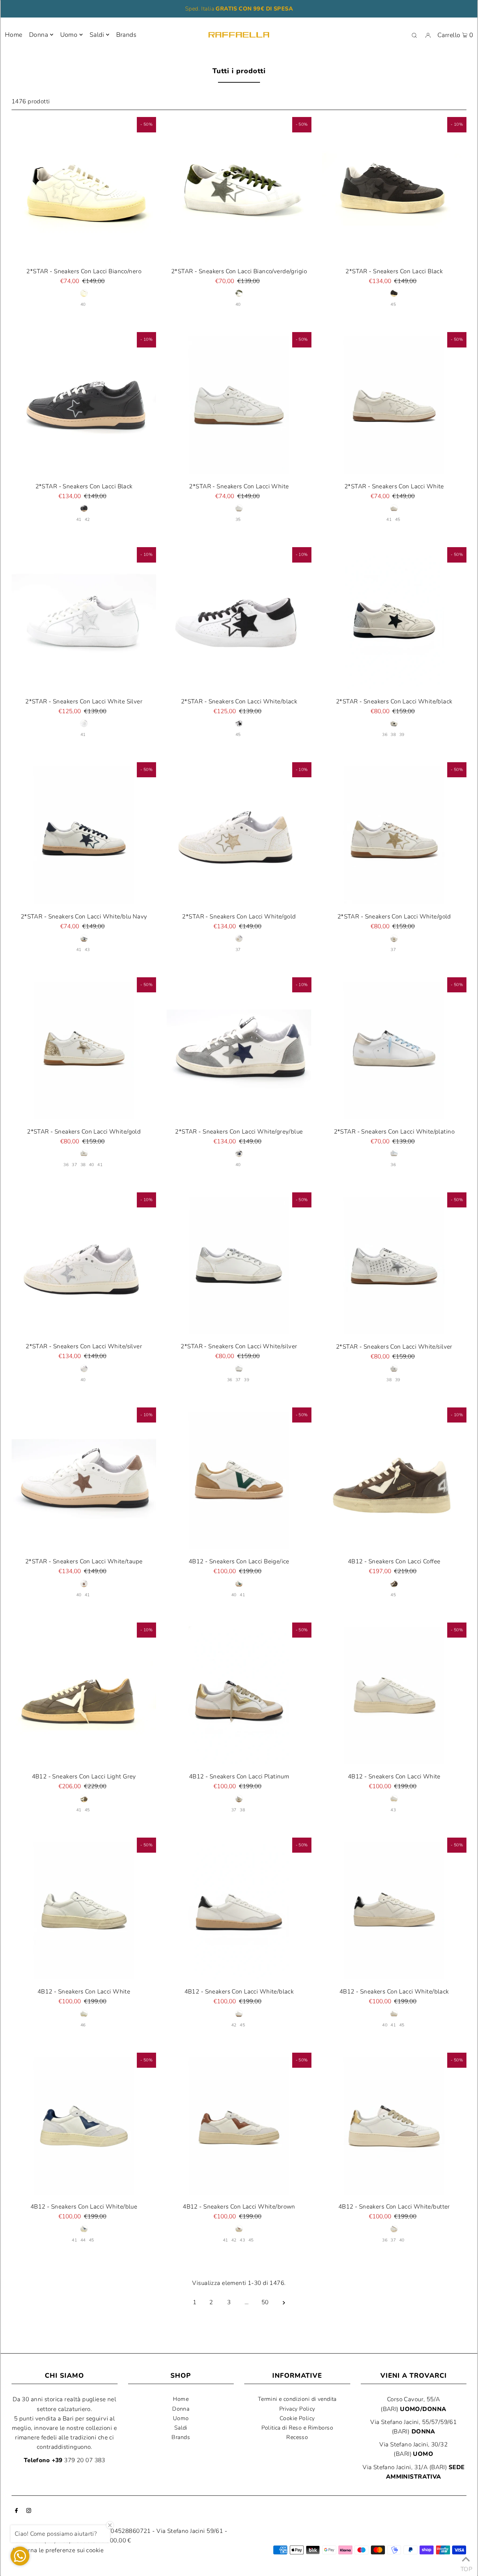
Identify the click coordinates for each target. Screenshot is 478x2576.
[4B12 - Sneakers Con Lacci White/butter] (394, 2125)
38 (393, 735)
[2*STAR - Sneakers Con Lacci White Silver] (84, 619)
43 (87, 950)
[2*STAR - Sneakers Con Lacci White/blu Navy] (84, 835)
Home (181, 2399)
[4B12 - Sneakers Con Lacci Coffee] (394, 1480)
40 (83, 304)
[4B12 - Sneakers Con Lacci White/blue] (84, 2125)
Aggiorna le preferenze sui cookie (58, 2550)
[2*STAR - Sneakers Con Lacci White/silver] (84, 1265)
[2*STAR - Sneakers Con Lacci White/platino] (394, 1050)
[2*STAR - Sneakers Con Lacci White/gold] (239, 835)
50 (265, 2302)
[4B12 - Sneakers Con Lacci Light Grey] (84, 1695)
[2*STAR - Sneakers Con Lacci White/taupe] (84, 1480)
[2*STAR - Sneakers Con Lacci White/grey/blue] (239, 1050)
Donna (38, 35)
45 (393, 304)
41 (79, 519)
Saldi (181, 2428)
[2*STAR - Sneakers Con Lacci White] (239, 404)
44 (83, 2240)
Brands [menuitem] (126, 35)
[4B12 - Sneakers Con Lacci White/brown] (239, 2125)
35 (238, 519)
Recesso (297, 2437)
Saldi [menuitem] (97, 35)
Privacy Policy (297, 2409)
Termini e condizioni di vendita (297, 2399)
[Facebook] (16, 2511)
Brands (181, 2437)
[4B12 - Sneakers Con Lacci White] (394, 1695)
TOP (466, 2567)
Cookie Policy (297, 2418)
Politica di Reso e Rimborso (297, 2428)
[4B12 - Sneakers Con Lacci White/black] (239, 1910)
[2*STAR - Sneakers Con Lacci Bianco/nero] (84, 189)
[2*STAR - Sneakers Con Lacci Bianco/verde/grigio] (239, 189)
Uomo (69, 35)
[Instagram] (29, 2511)
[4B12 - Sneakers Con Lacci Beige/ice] (239, 1480)
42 (87, 519)
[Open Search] (414, 35)
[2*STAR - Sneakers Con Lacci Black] (394, 189)
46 (83, 2025)
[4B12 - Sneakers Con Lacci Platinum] (239, 1695)
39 (402, 735)
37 (238, 950)
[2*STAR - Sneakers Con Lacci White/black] (239, 619)
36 (385, 735)
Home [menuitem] (14, 35)
